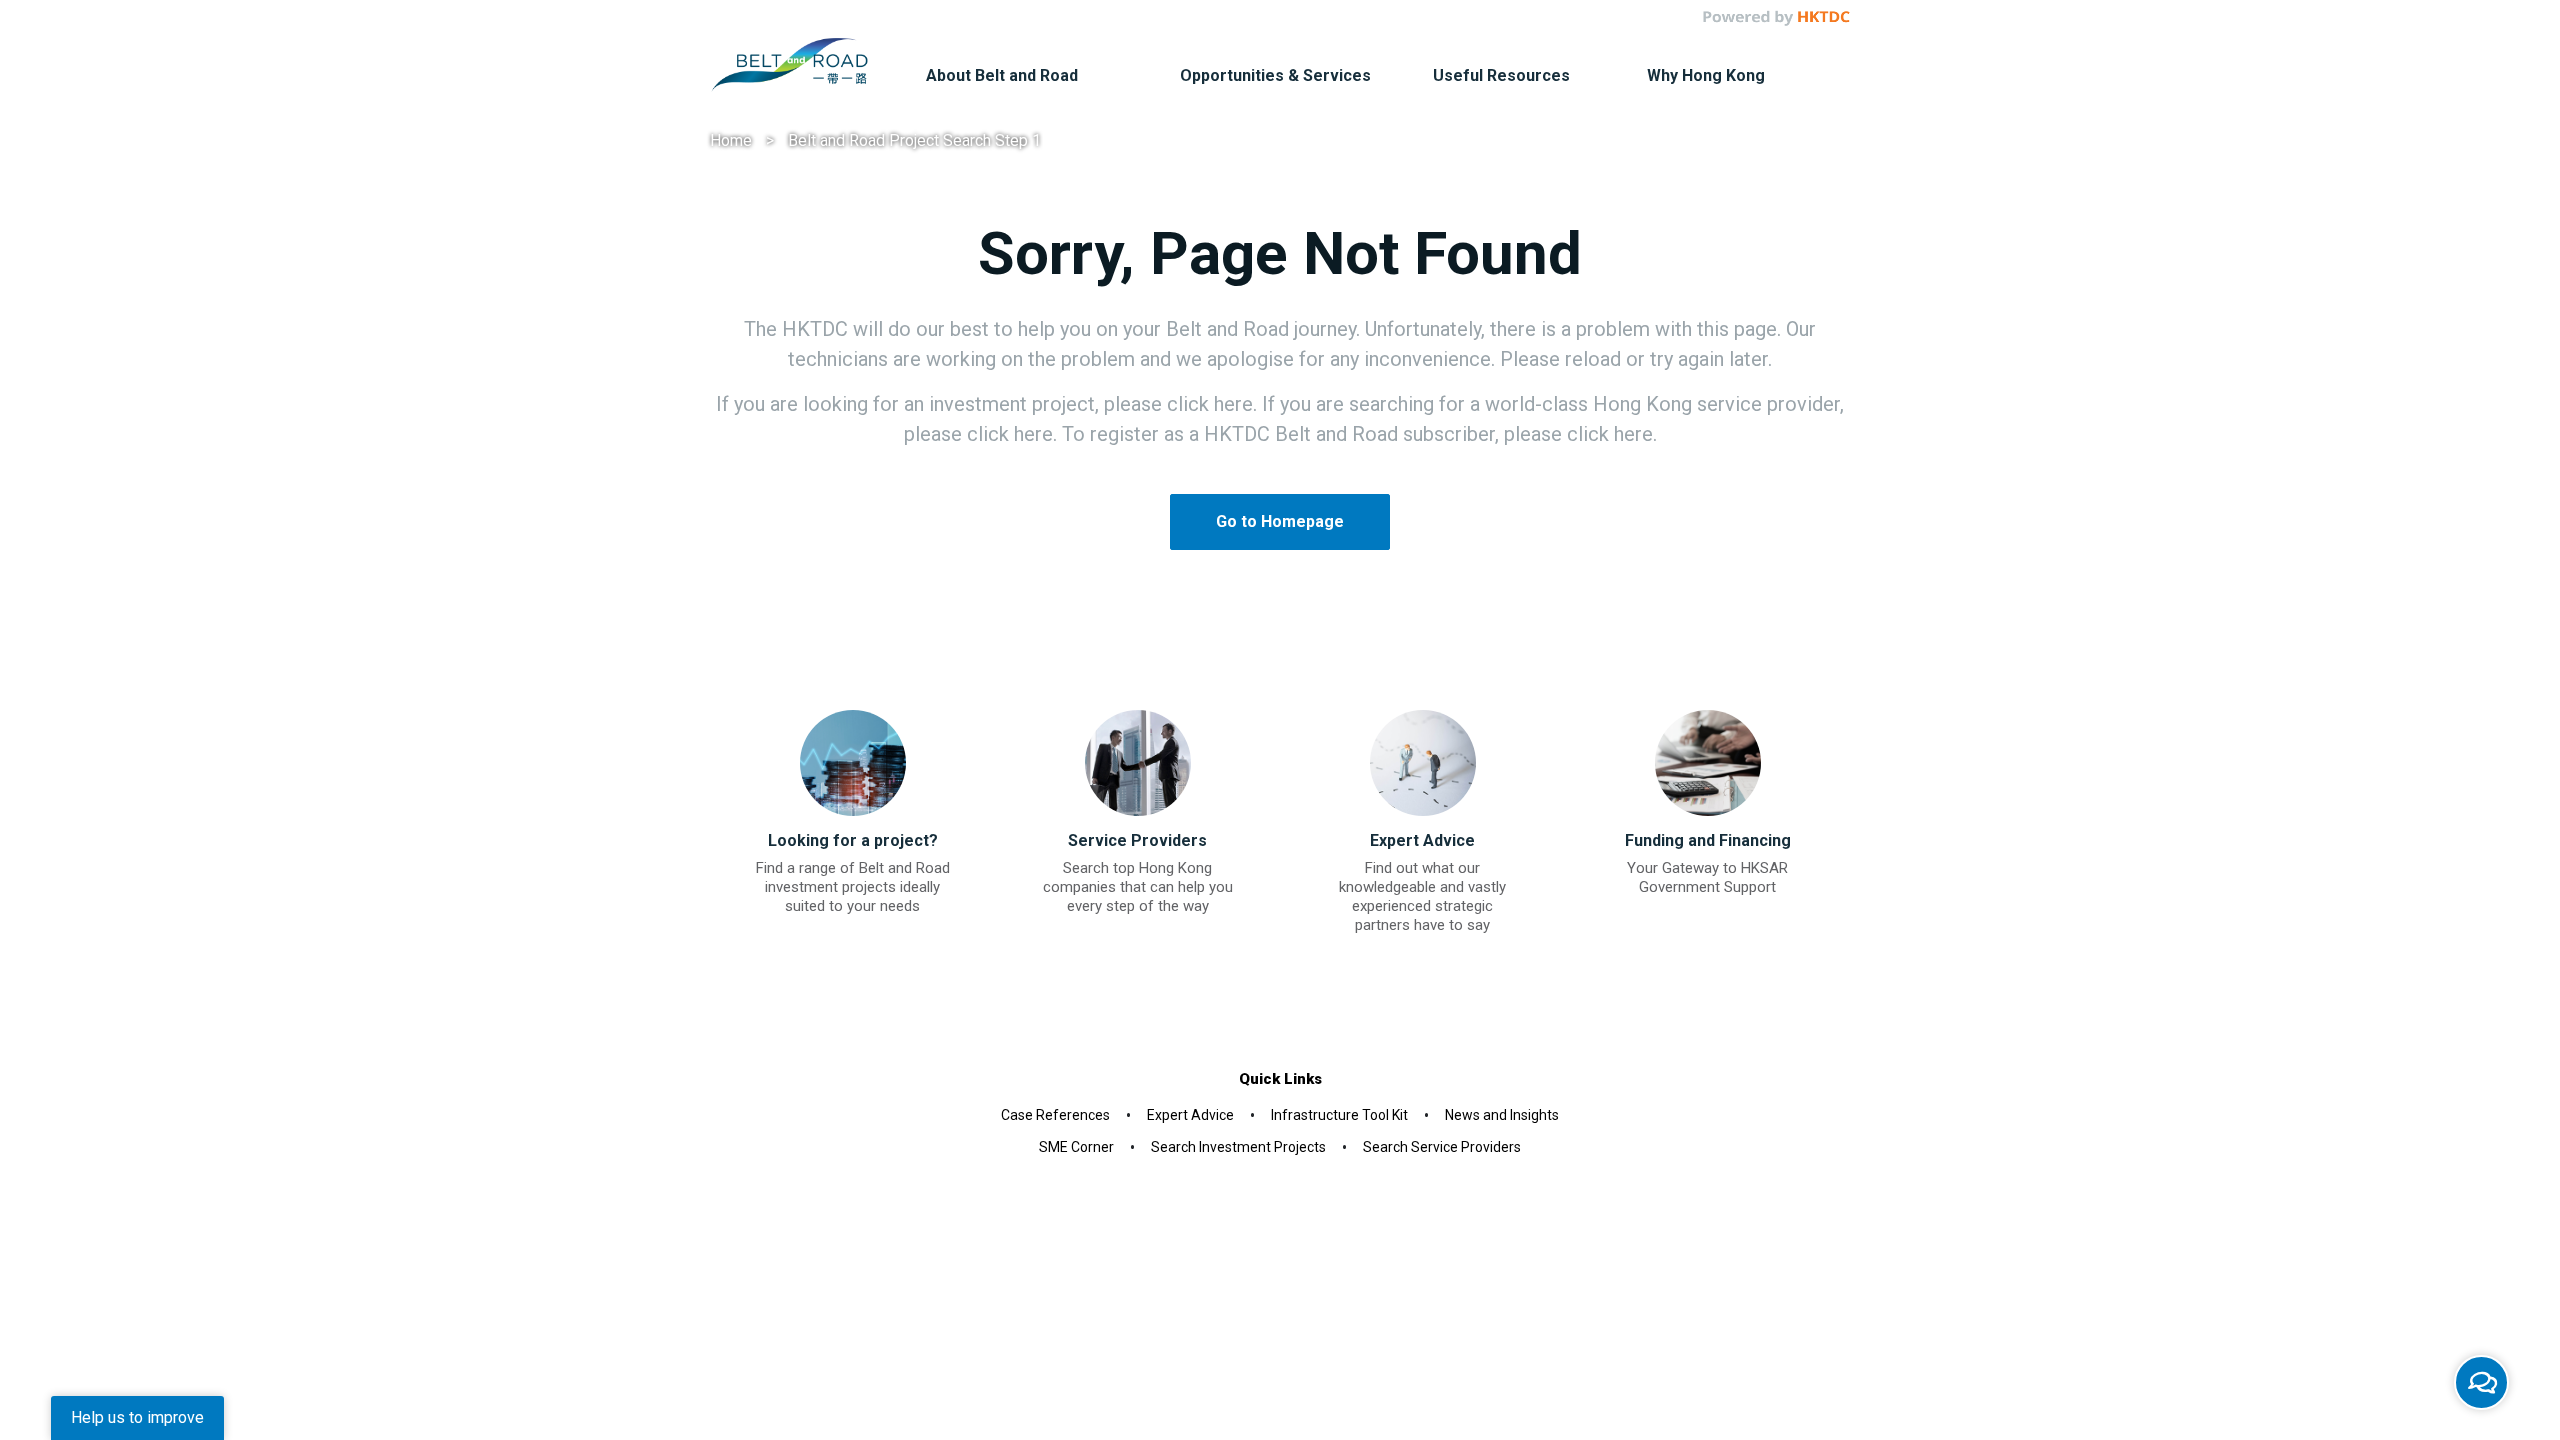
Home (731, 140)
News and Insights (1502, 1115)
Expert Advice (1190, 1115)
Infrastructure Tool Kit (1339, 1115)
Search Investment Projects (1238, 1147)
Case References (1055, 1115)
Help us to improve (137, 1417)
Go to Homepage (1280, 521)
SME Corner (1076, 1147)
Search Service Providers (1442, 1147)
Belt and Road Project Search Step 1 (914, 140)
